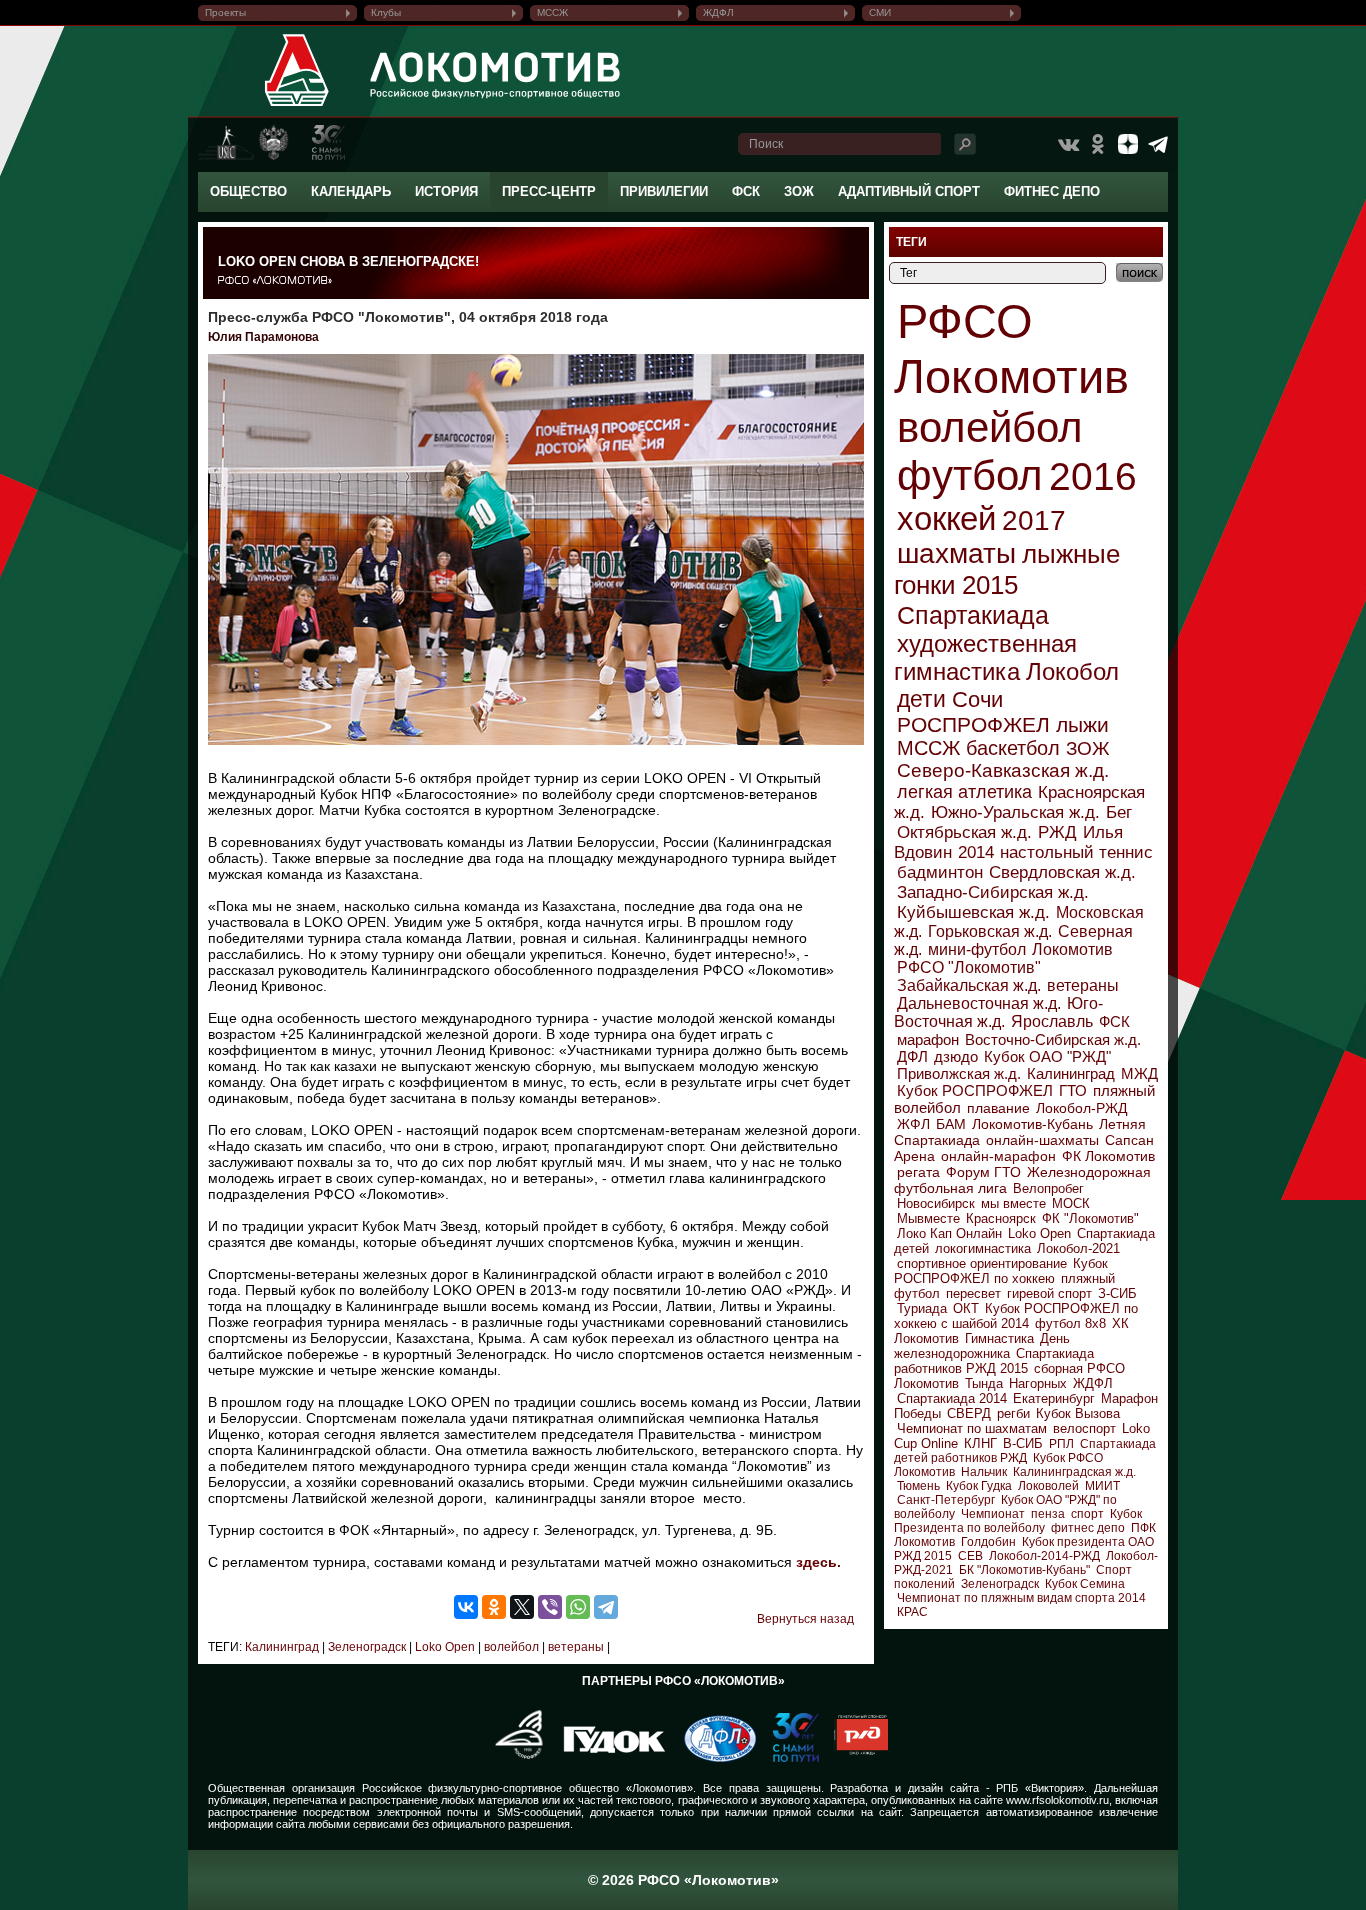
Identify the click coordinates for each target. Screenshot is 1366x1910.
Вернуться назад (805, 1619)
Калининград (282, 1647)
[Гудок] (607, 1758)
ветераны (574, 1647)
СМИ (880, 12)
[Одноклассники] (494, 1607)
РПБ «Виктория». (1041, 1788)
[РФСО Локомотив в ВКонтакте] (1068, 144)
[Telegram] (606, 1607)
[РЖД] (853, 1758)
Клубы (386, 12)
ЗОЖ (799, 191)
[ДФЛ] (712, 1758)
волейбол (510, 1647)
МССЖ (552, 12)
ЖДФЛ (718, 12)
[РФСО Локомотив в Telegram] (1158, 144)
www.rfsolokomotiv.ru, (1059, 1800)
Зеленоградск (365, 1647)
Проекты (225, 12)
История (446, 191)
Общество (248, 191)
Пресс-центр (549, 191)
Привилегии (664, 191)
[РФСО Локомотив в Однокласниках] (1098, 144)
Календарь (351, 191)
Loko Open (443, 1647)
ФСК (746, 191)
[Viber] (550, 1607)
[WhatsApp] (578, 1607)
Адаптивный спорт (909, 191)
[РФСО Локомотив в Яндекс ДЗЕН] (1128, 144)
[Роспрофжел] (512, 1758)
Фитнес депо (1052, 191)
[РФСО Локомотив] (297, 106)
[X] (522, 1607)
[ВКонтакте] (466, 1607)
